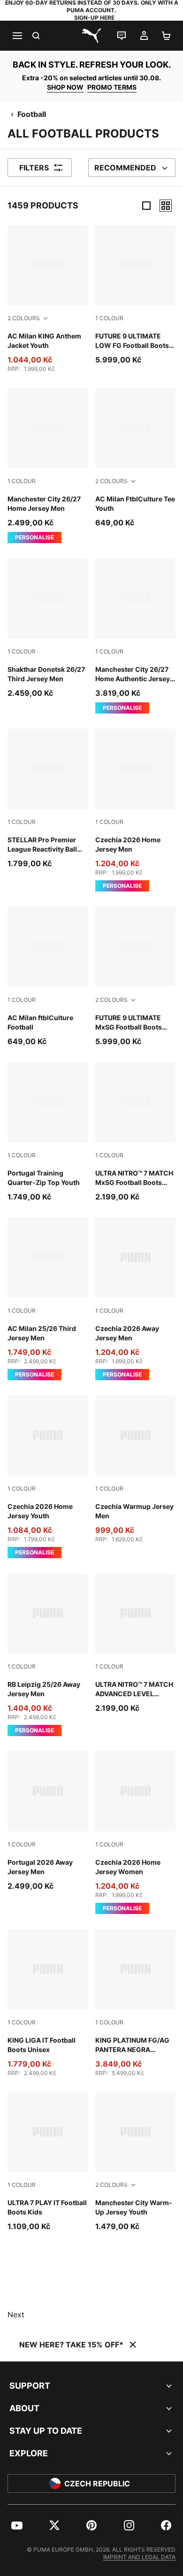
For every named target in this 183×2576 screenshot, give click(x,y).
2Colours (24, 318)
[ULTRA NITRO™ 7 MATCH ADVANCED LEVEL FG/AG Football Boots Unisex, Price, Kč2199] (135, 1643)
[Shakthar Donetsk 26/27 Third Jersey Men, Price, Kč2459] (48, 628)
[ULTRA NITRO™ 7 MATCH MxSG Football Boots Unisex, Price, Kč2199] (135, 1132)
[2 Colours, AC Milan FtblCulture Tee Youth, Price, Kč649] (135, 458)
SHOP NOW (65, 87)
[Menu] (17, 36)
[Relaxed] (166, 206)
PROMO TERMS (112, 87)
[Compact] (146, 206)
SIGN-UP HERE (94, 18)
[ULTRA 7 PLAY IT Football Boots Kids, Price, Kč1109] (48, 2162)
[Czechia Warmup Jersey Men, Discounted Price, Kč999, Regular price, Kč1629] (135, 1469)
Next (16, 2315)
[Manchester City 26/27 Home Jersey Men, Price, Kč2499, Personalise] (48, 465)
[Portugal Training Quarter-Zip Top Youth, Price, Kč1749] (48, 1132)
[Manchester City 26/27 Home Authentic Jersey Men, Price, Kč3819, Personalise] (135, 636)
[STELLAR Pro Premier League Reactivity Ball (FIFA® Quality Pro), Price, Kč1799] (48, 799)
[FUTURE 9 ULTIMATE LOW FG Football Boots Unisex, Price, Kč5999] (135, 295)
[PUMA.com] (91, 36)
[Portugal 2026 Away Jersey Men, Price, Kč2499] (48, 1821)
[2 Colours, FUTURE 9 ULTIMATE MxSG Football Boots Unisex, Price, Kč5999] (135, 977)
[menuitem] (17, 2525)
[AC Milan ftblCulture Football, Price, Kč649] (48, 977)
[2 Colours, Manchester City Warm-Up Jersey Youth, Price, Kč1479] (135, 2162)
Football (32, 114)
